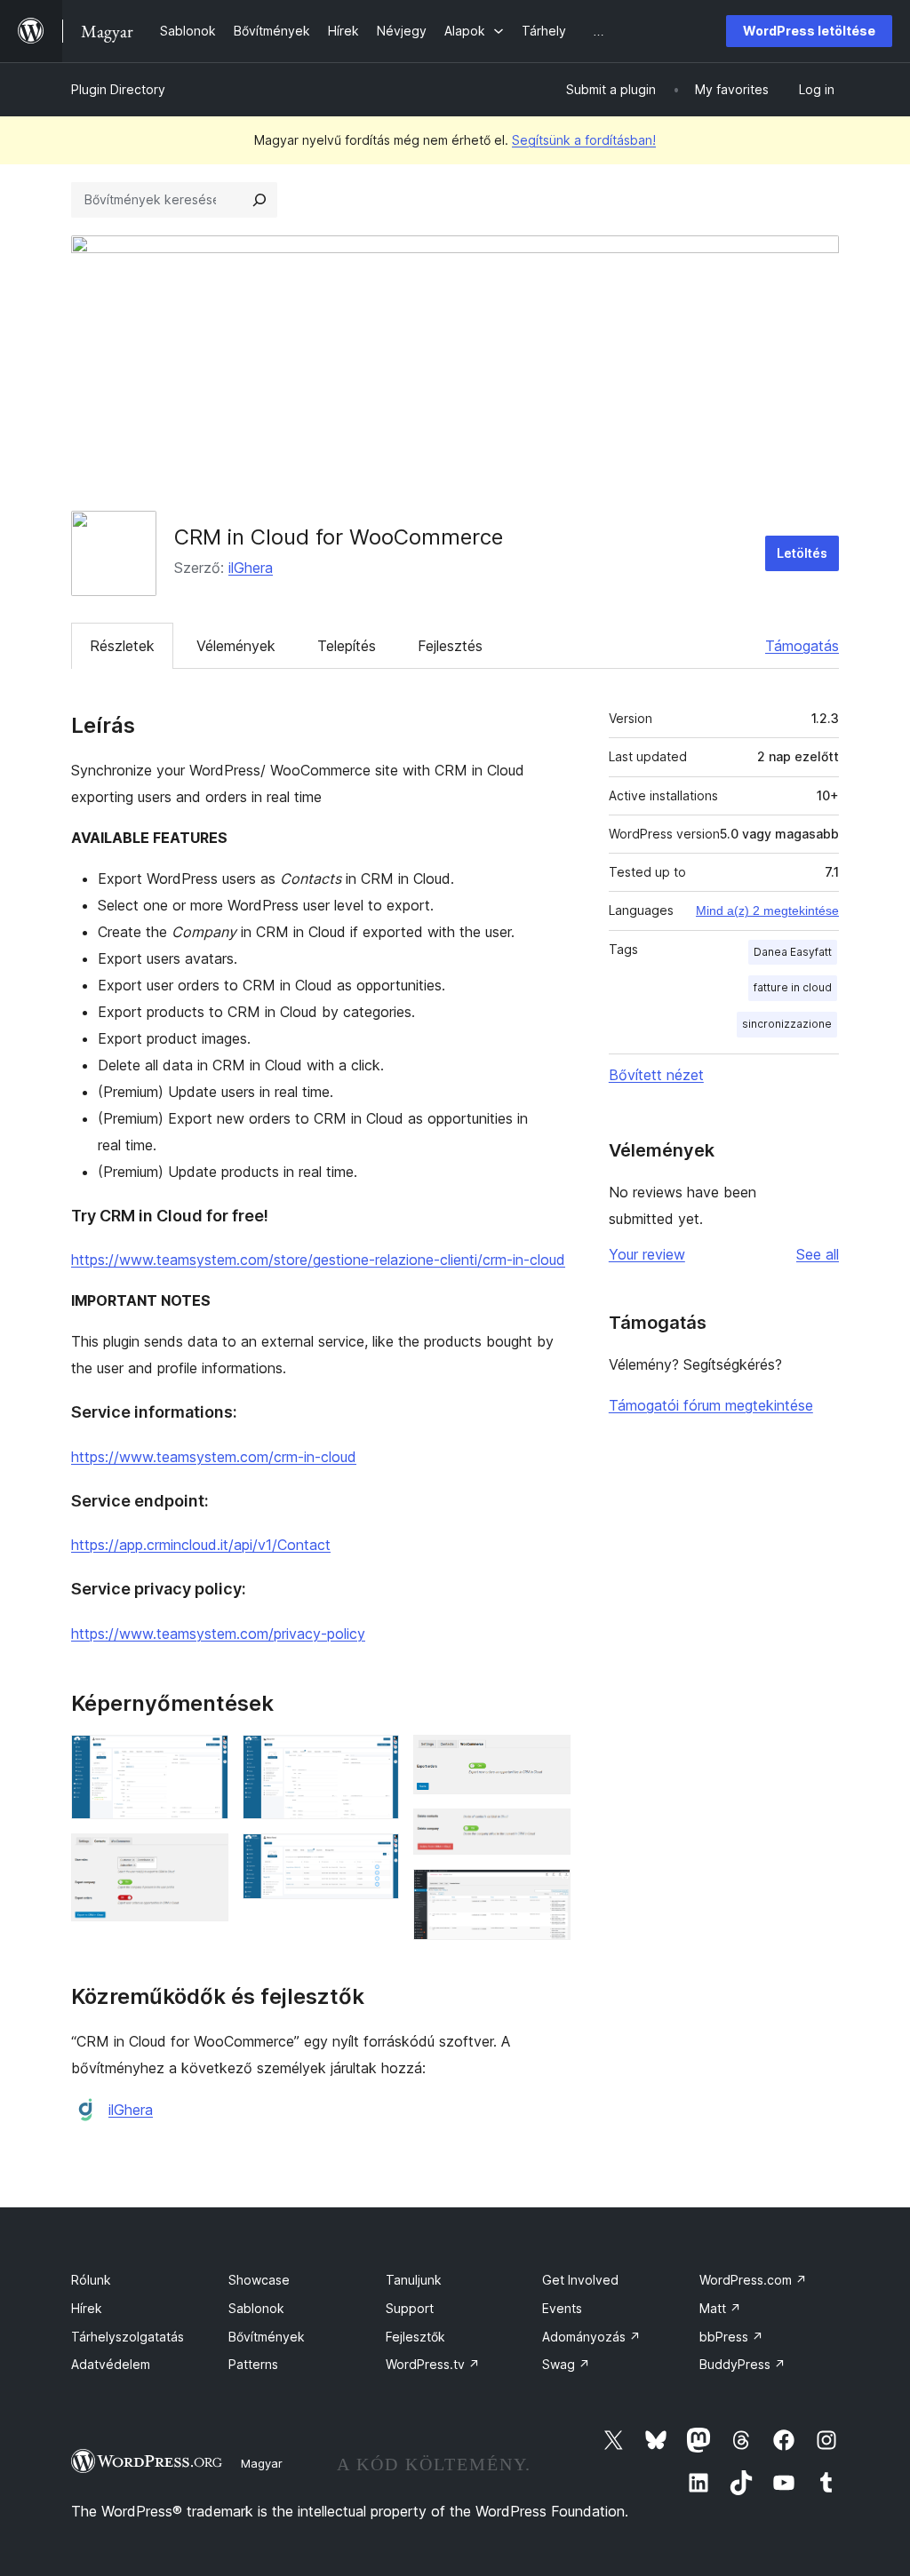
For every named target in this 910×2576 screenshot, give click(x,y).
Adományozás (591, 2337)
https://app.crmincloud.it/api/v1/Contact (201, 1545)
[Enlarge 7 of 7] (547, 1893)
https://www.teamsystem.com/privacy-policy (218, 1634)
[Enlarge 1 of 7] (204, 1759)
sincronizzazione (787, 1024)
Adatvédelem (111, 2364)
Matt (720, 2308)
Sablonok (256, 2308)
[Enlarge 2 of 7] (204, 1857)
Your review (647, 1254)
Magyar (262, 2463)
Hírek (87, 2308)
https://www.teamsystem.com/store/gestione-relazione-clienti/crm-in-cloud (318, 1260)
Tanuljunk (414, 2280)
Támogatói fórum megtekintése (711, 1405)
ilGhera (251, 568)
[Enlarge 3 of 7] (375, 1759)
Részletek (122, 646)
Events (562, 2308)
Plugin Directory (118, 89)
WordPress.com (753, 2280)
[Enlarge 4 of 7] (375, 1857)
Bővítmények (267, 2337)
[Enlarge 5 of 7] (547, 1759)
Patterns (253, 2364)
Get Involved (580, 2280)
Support (410, 2308)
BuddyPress (742, 2364)
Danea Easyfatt (793, 952)
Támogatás (802, 646)
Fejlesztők (415, 2337)
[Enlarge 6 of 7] (547, 1833)
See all (818, 1254)
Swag (566, 2364)
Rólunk (91, 2280)
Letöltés (802, 553)
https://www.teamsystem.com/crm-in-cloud (214, 1457)
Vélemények (236, 646)
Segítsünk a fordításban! (584, 140)
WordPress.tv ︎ (433, 2364)
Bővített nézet (656, 1075)
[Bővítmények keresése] (259, 200)
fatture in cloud (793, 987)
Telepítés (347, 646)
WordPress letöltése (809, 31)
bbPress (731, 2337)
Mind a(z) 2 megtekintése (767, 910)
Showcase (259, 2280)
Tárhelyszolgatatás (128, 2337)
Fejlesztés (450, 646)
